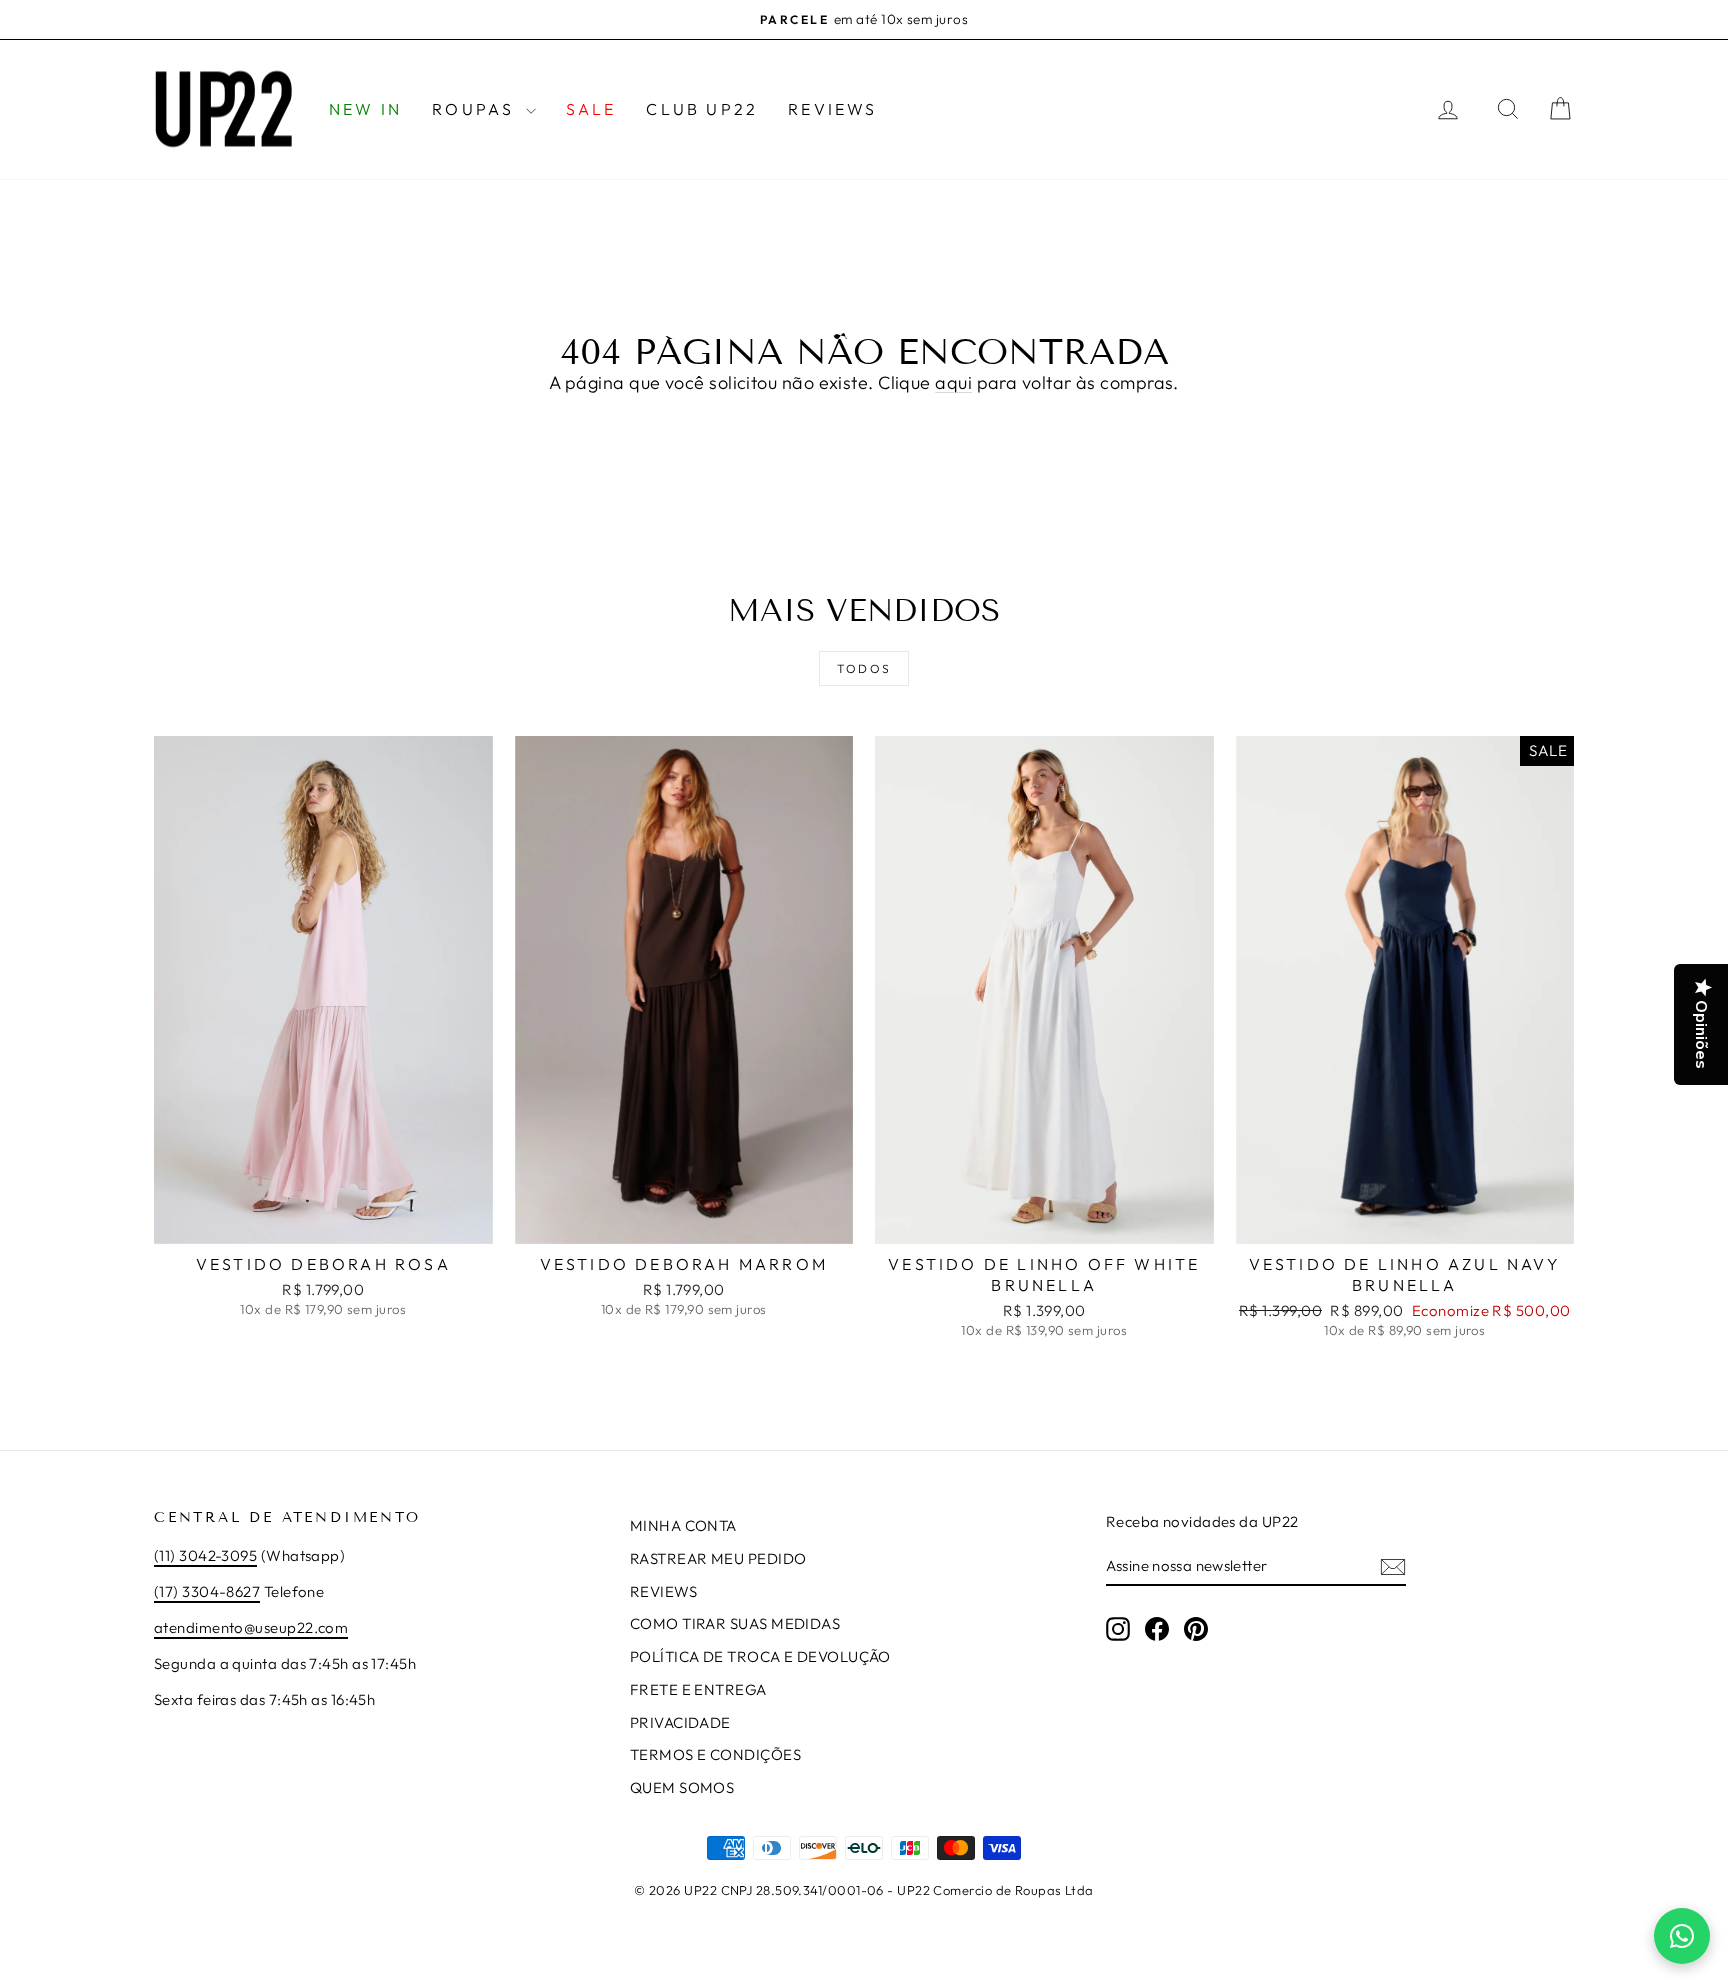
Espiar (323, 1222)
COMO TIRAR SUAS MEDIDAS (735, 1623)
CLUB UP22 (702, 109)
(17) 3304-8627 (207, 1591)
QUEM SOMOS (682, 1787)
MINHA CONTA (683, 1525)
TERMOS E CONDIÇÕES (715, 1754)
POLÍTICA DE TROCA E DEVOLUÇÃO (760, 1656)
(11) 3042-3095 (205, 1555)
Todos (864, 668)
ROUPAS (476, 109)
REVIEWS (832, 109)
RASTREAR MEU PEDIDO (718, 1558)
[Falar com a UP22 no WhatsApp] (1682, 1936)
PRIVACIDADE (680, 1722)
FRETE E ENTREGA (698, 1689)
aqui (953, 382)
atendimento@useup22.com (251, 1627)
